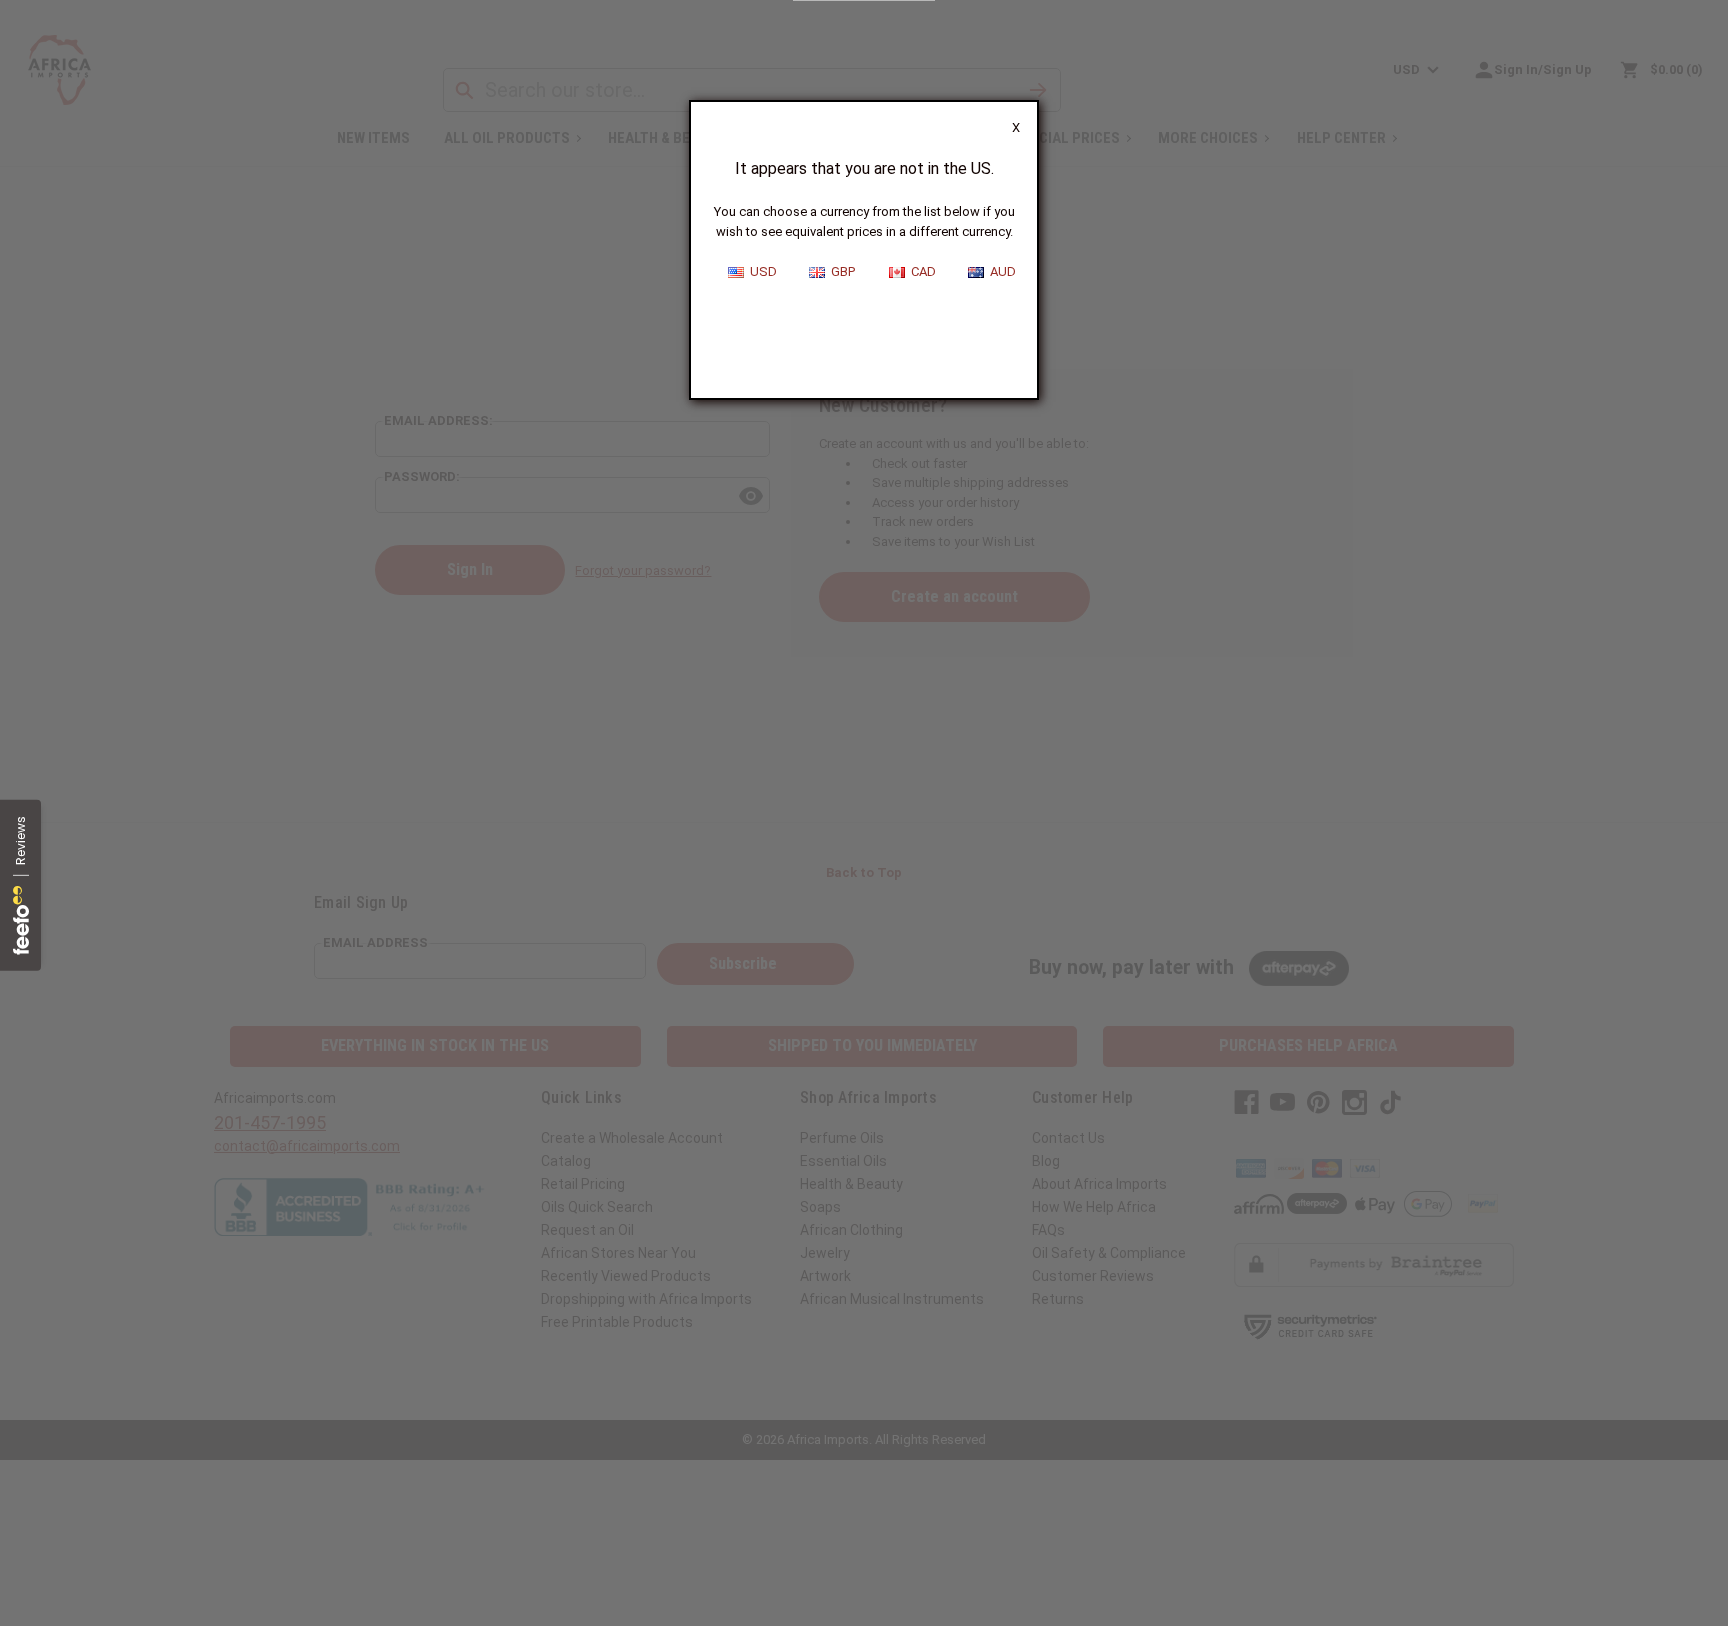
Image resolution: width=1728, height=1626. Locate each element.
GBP (840, 271)
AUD (1000, 271)
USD (760, 271)
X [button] (1016, 127)
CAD (920, 271)
